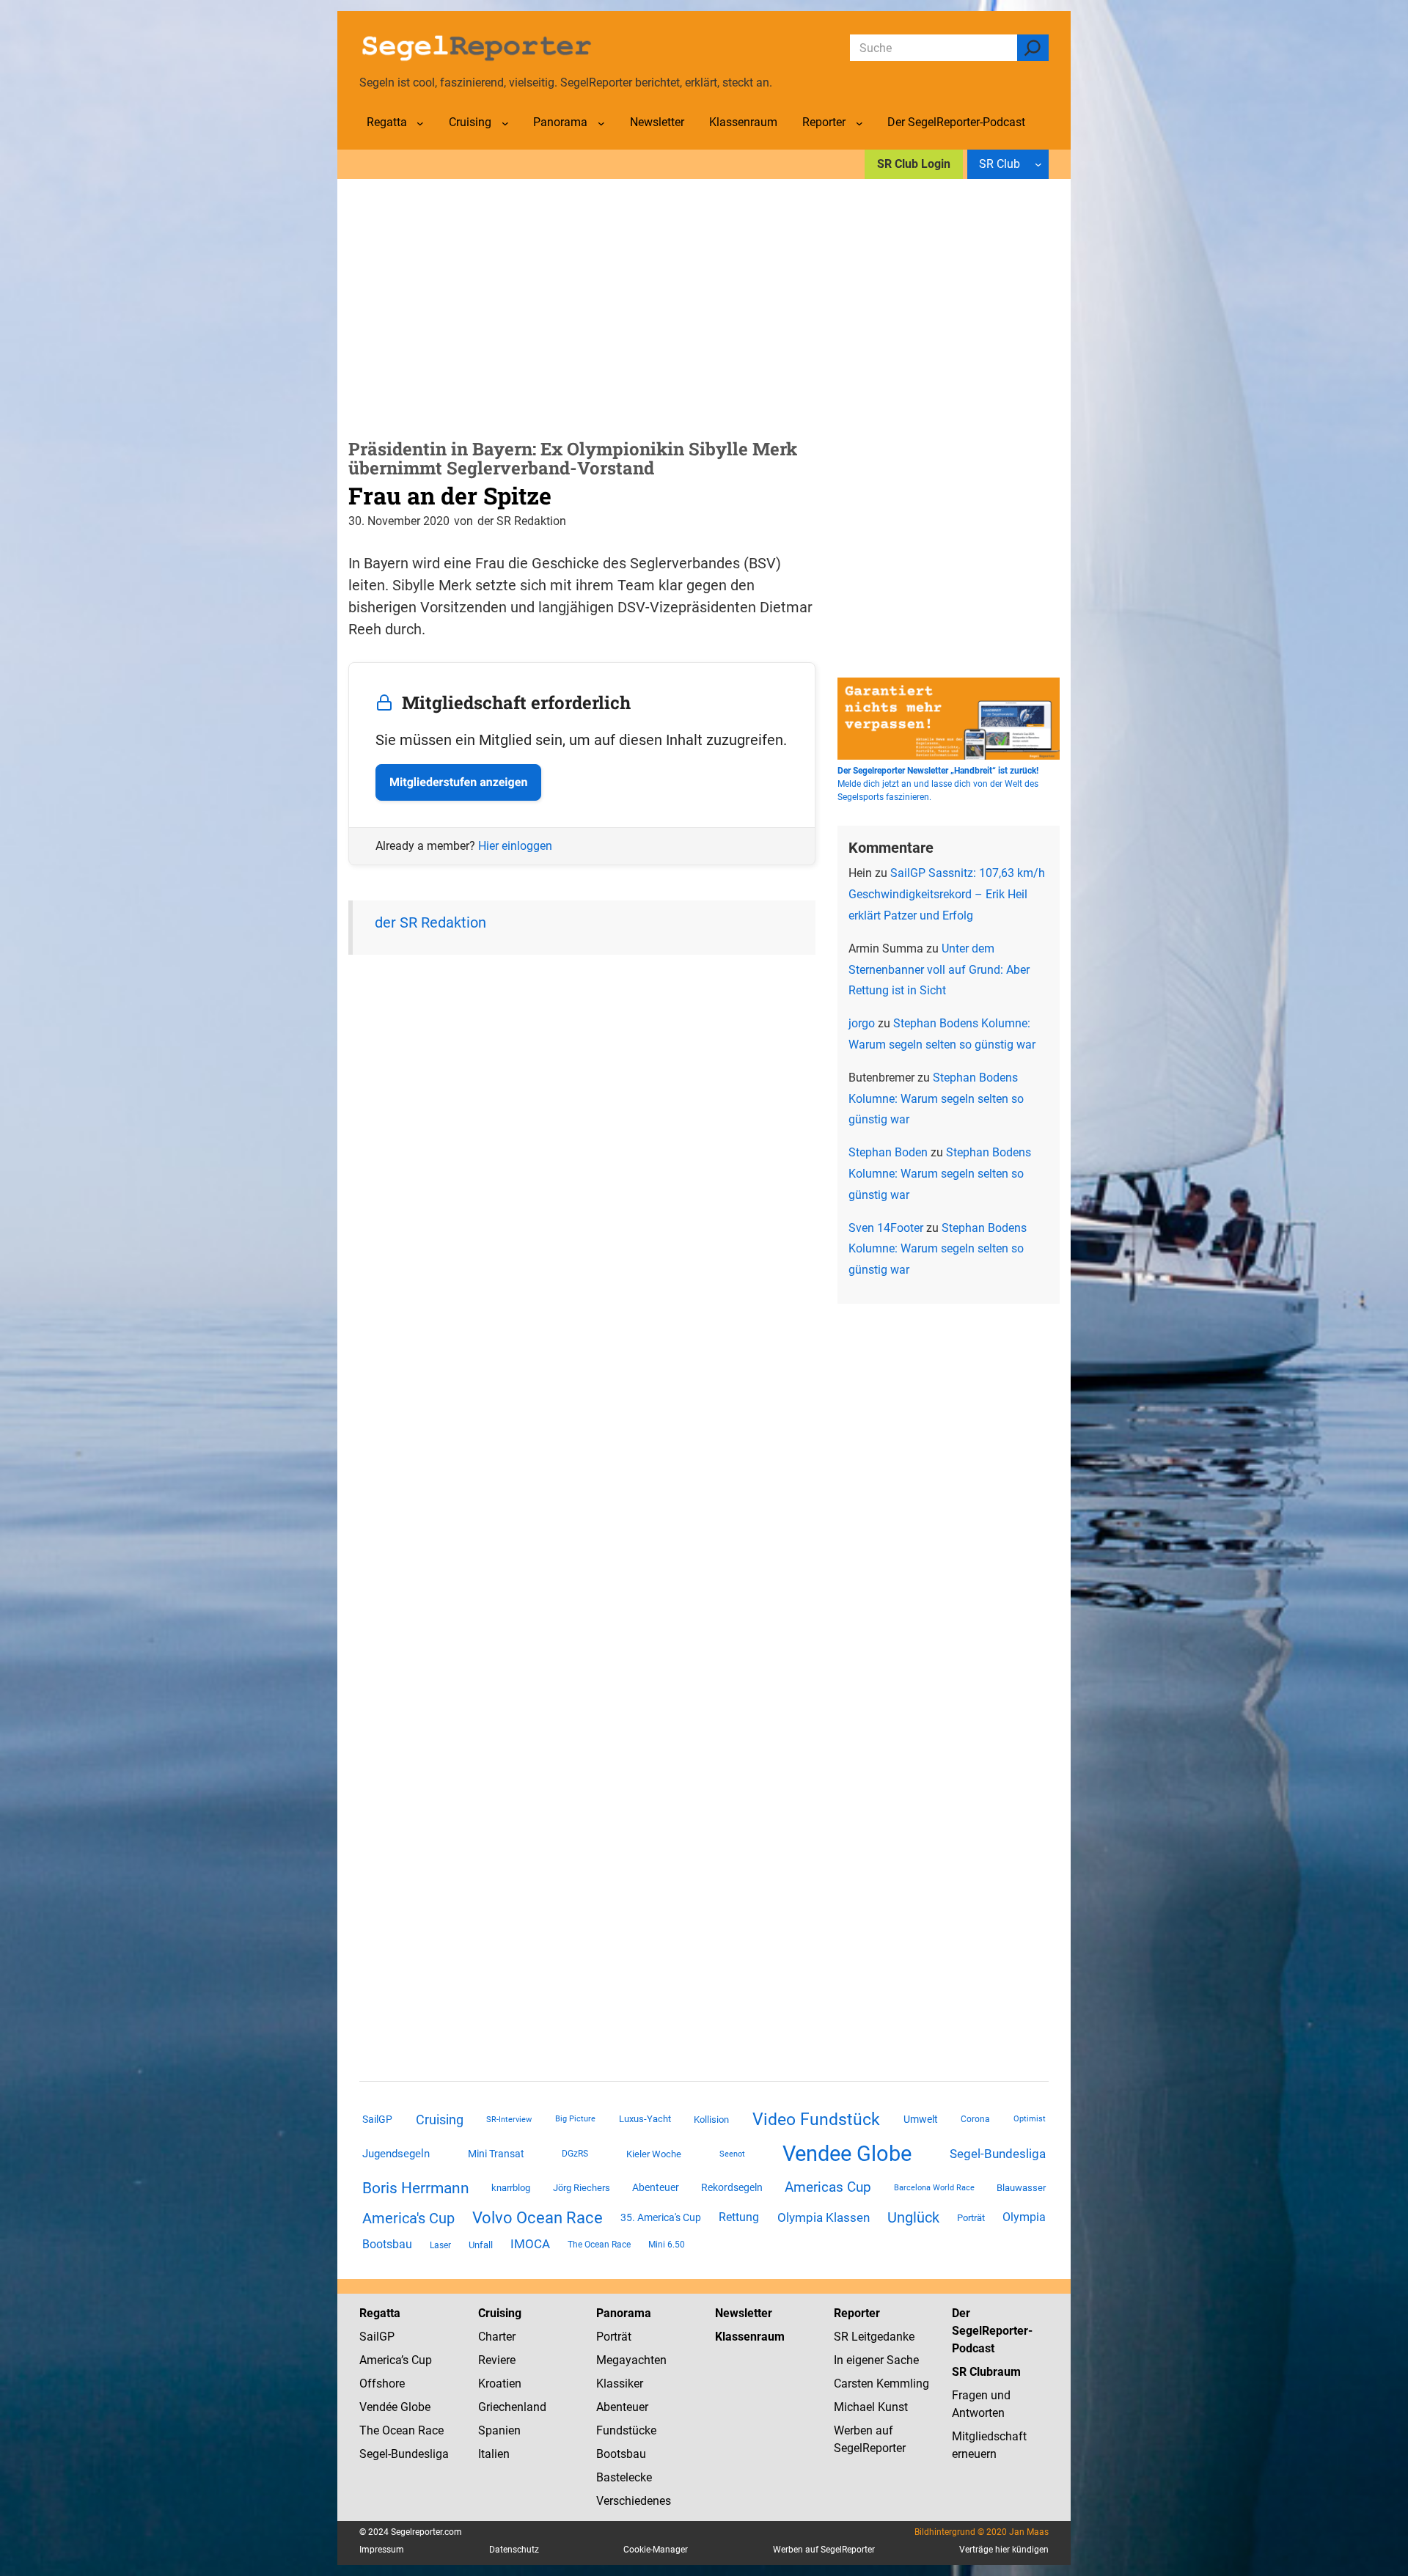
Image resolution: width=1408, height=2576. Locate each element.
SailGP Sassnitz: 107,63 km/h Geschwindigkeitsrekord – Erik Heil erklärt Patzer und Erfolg (947, 894)
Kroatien (500, 2384)
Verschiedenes (634, 2501)
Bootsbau (387, 2245)
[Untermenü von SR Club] (1038, 164)
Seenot (732, 2154)
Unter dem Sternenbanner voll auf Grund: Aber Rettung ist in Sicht (939, 970)
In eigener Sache (876, 2360)
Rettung (739, 2217)
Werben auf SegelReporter (824, 2550)
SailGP (377, 2119)
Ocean (399, 2430)
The (371, 2430)
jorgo (862, 1023)
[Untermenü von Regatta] (420, 123)
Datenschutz (514, 2550)
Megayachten (631, 2360)
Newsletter (744, 2313)
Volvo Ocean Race (538, 2217)
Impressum (382, 2550)
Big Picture (575, 2119)
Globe (414, 2407)
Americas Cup (828, 2187)
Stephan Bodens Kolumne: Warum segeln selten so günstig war (936, 1099)
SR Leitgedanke (874, 2337)
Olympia (1024, 2217)
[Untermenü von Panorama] (601, 123)
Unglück (913, 2217)
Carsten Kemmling (881, 2384)
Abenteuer (656, 2187)
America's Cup (408, 2218)
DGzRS (575, 2154)
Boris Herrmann (416, 2188)
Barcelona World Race (934, 2188)
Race (429, 2430)
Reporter (857, 2313)
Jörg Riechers (582, 2188)
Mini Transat (496, 2154)
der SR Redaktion (430, 922)
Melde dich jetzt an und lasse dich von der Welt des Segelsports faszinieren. (938, 784)
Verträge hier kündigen (1004, 2550)
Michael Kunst (871, 2407)
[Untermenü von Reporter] (859, 123)
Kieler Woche (654, 2154)
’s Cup (417, 2360)
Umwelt (921, 2119)
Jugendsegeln (396, 2154)
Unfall (481, 2245)
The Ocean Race (599, 2245)
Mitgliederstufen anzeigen (458, 782)
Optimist (1030, 2119)
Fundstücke (626, 2430)
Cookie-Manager (656, 2550)
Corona (975, 2119)
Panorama (624, 2313)
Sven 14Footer (886, 1228)
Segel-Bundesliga (998, 2154)
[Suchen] (1033, 48)
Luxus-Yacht (645, 2119)
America (380, 2360)
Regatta (380, 2313)
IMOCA (530, 2244)
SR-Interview (509, 2119)
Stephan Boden (888, 1152)
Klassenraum (750, 2337)
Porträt (971, 2218)
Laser (440, 2245)
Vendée (378, 2407)
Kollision (711, 2120)
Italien (494, 2454)
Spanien (499, 2430)
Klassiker (620, 2384)
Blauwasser (1021, 2188)
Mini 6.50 (667, 2245)
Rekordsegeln (732, 2187)
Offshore (382, 2384)
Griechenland (512, 2407)
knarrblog (511, 2188)
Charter (497, 2337)
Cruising (440, 2120)
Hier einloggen (515, 846)
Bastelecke (624, 2477)
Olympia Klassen (824, 2217)
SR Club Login (914, 164)
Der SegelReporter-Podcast (992, 2331)
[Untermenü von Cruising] (505, 123)
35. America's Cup (661, 2217)
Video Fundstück (816, 2119)
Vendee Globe (847, 2154)
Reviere (497, 2360)
